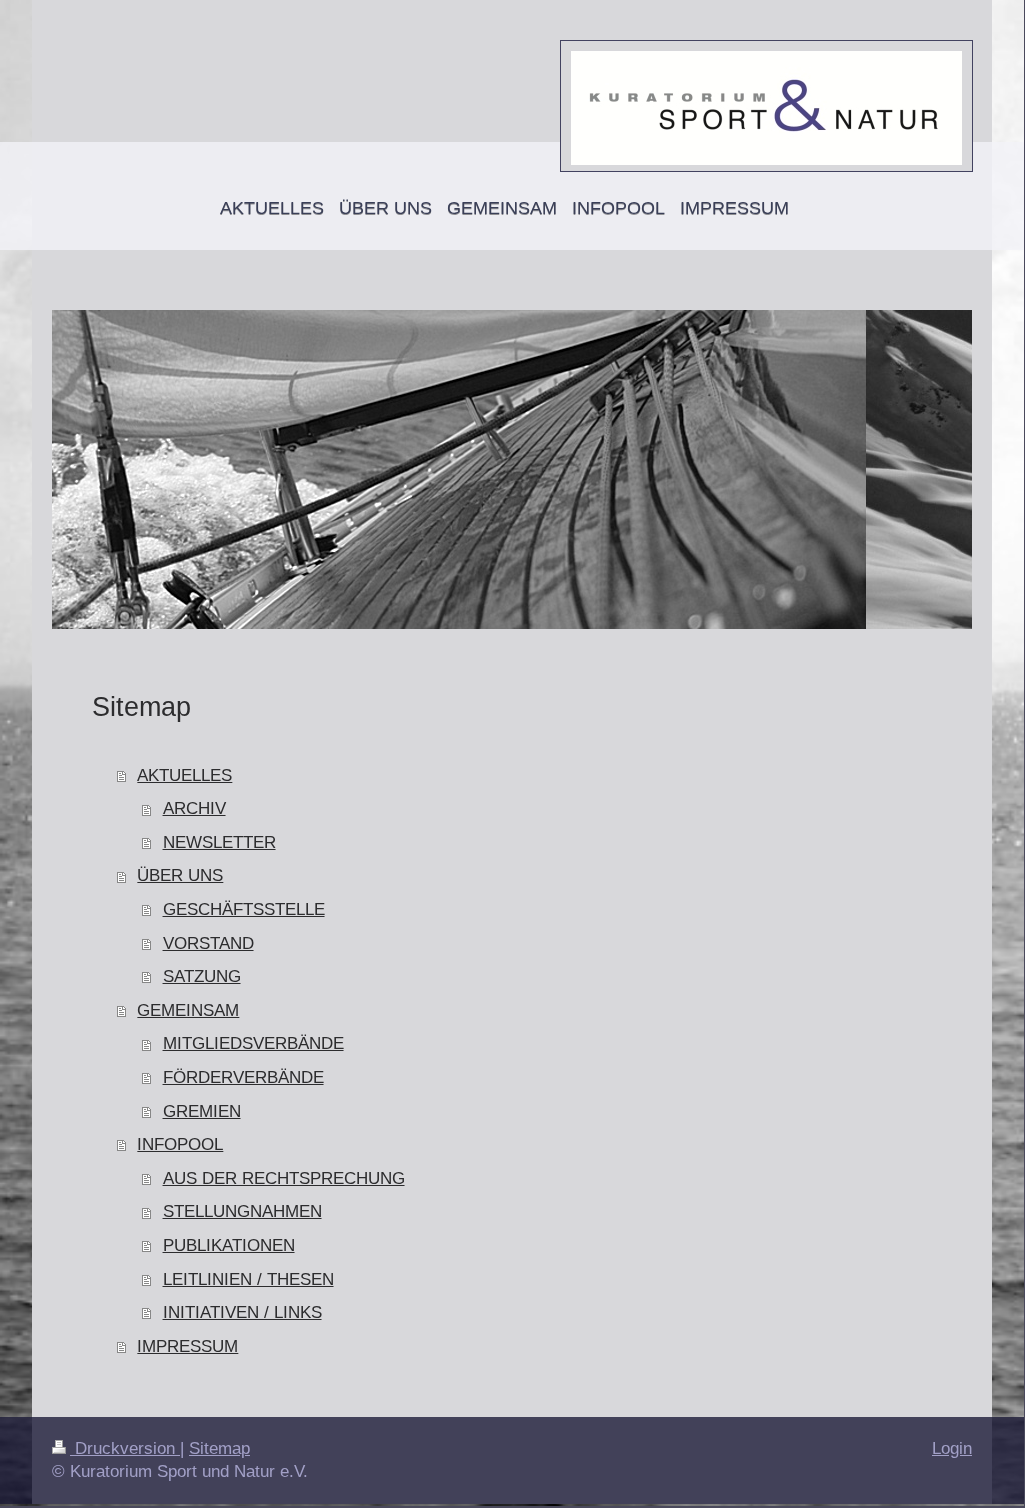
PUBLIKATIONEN (229, 1245)
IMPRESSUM (187, 1346)
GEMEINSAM (188, 1010)
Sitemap (219, 1448)
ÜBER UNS (180, 875)
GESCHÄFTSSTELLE (244, 909)
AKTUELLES (184, 775)
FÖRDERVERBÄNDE (243, 1077)
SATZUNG (202, 976)
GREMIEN (202, 1111)
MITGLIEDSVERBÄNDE (253, 1043)
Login (952, 1448)
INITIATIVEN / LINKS (242, 1312)
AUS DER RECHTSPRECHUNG (284, 1178)
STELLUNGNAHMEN (242, 1211)
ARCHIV (194, 808)
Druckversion (125, 1448)
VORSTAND (208, 943)
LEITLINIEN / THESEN (248, 1279)
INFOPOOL (180, 1144)
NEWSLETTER (219, 842)
